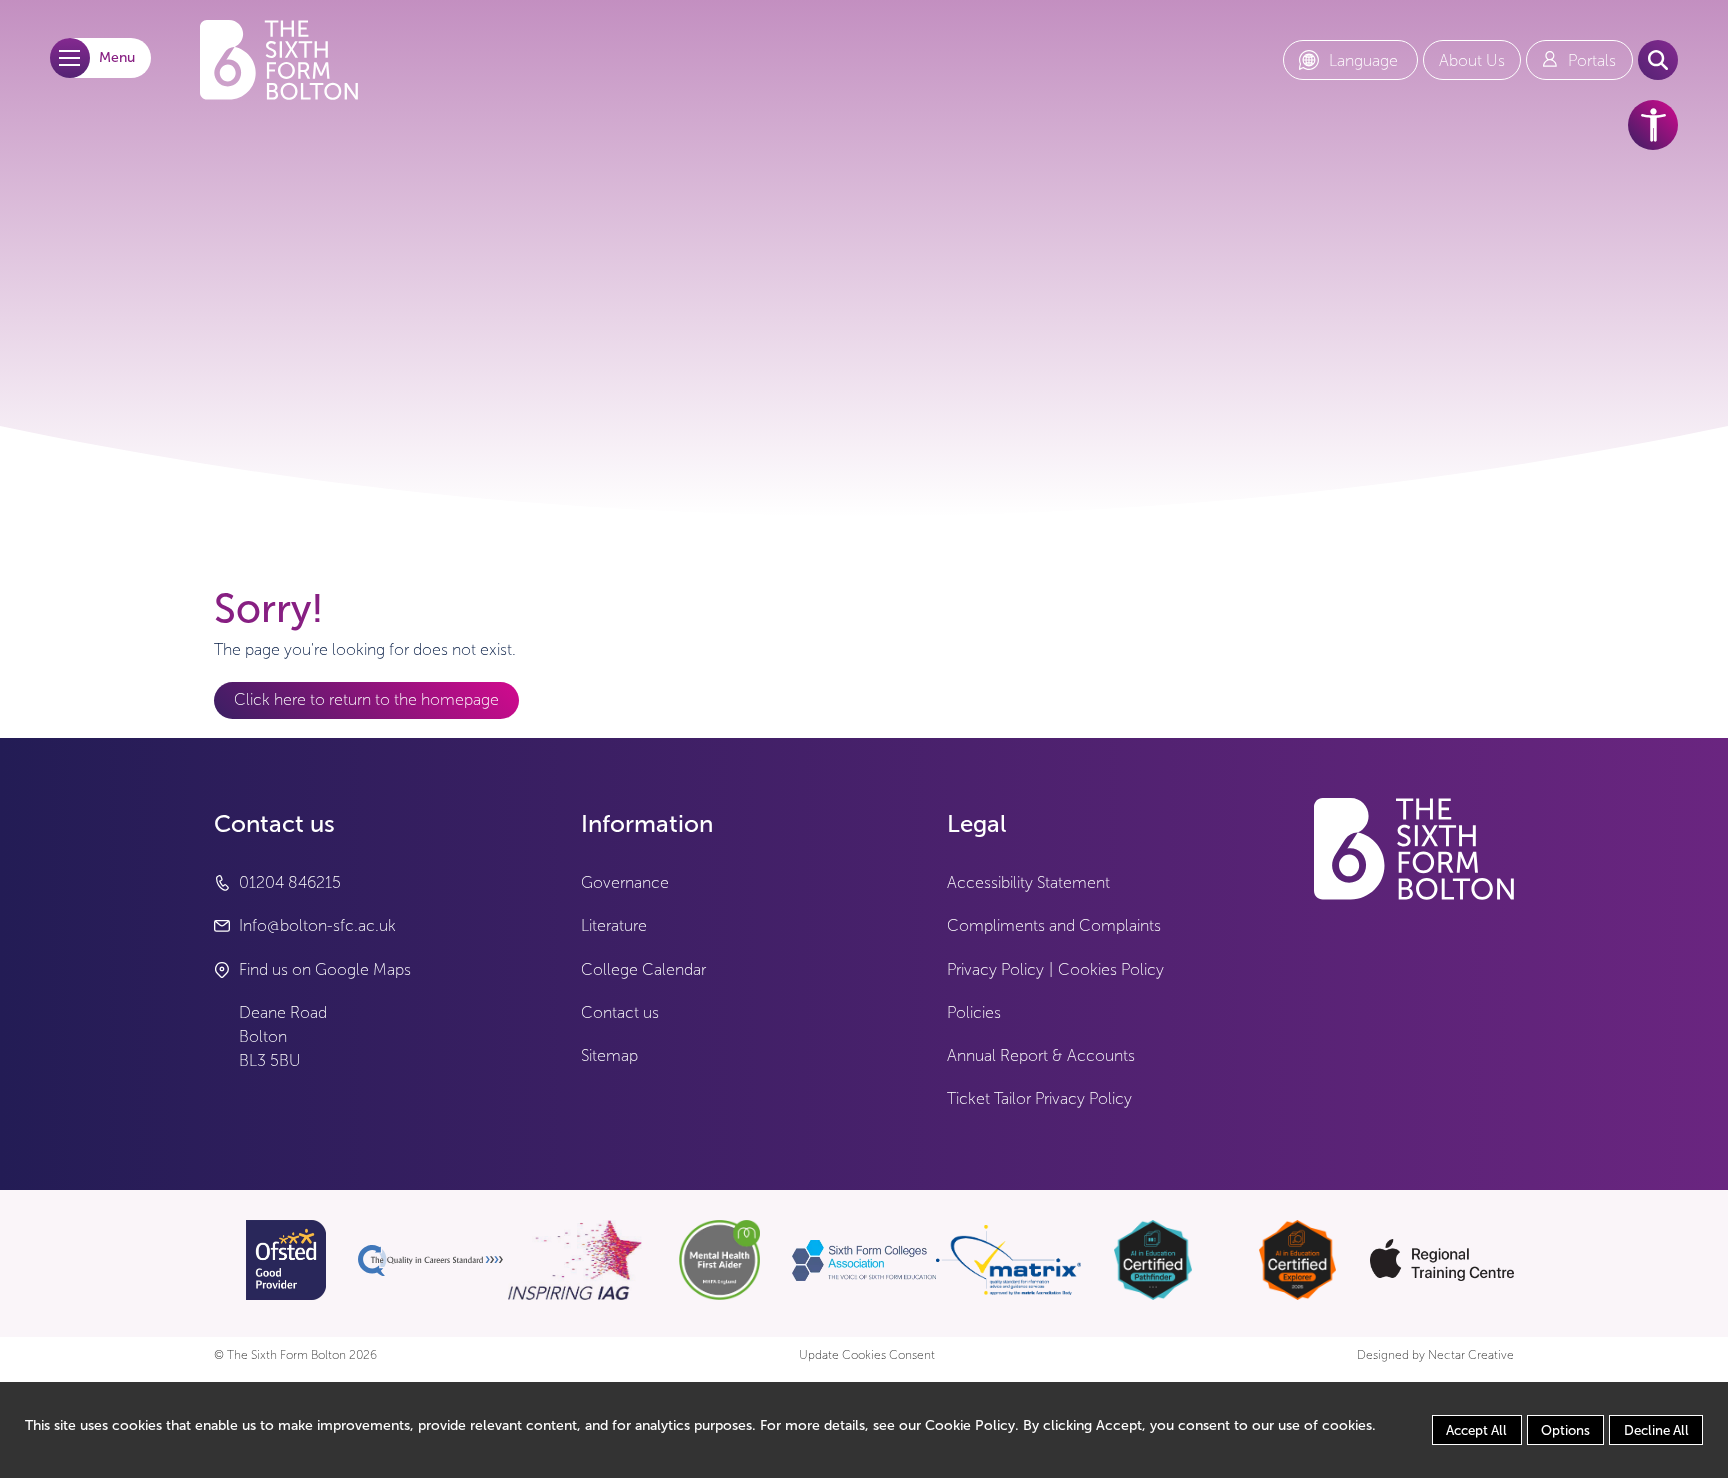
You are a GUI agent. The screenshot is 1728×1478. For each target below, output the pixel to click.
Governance (625, 882)
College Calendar (643, 969)
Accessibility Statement (1028, 882)
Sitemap (609, 1055)
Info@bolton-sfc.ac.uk (317, 925)
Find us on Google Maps (325, 969)
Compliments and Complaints (1054, 925)
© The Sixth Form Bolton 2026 (295, 1355)
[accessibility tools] (1653, 125)
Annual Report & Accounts (1041, 1055)
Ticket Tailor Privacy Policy (1039, 1098)
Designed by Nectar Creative (1435, 1355)
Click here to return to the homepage (366, 699)
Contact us (620, 1012)
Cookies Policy (1111, 969)
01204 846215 (290, 882)
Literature (614, 925)
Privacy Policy (995, 969)
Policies (974, 1012)
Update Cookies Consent (867, 1355)
